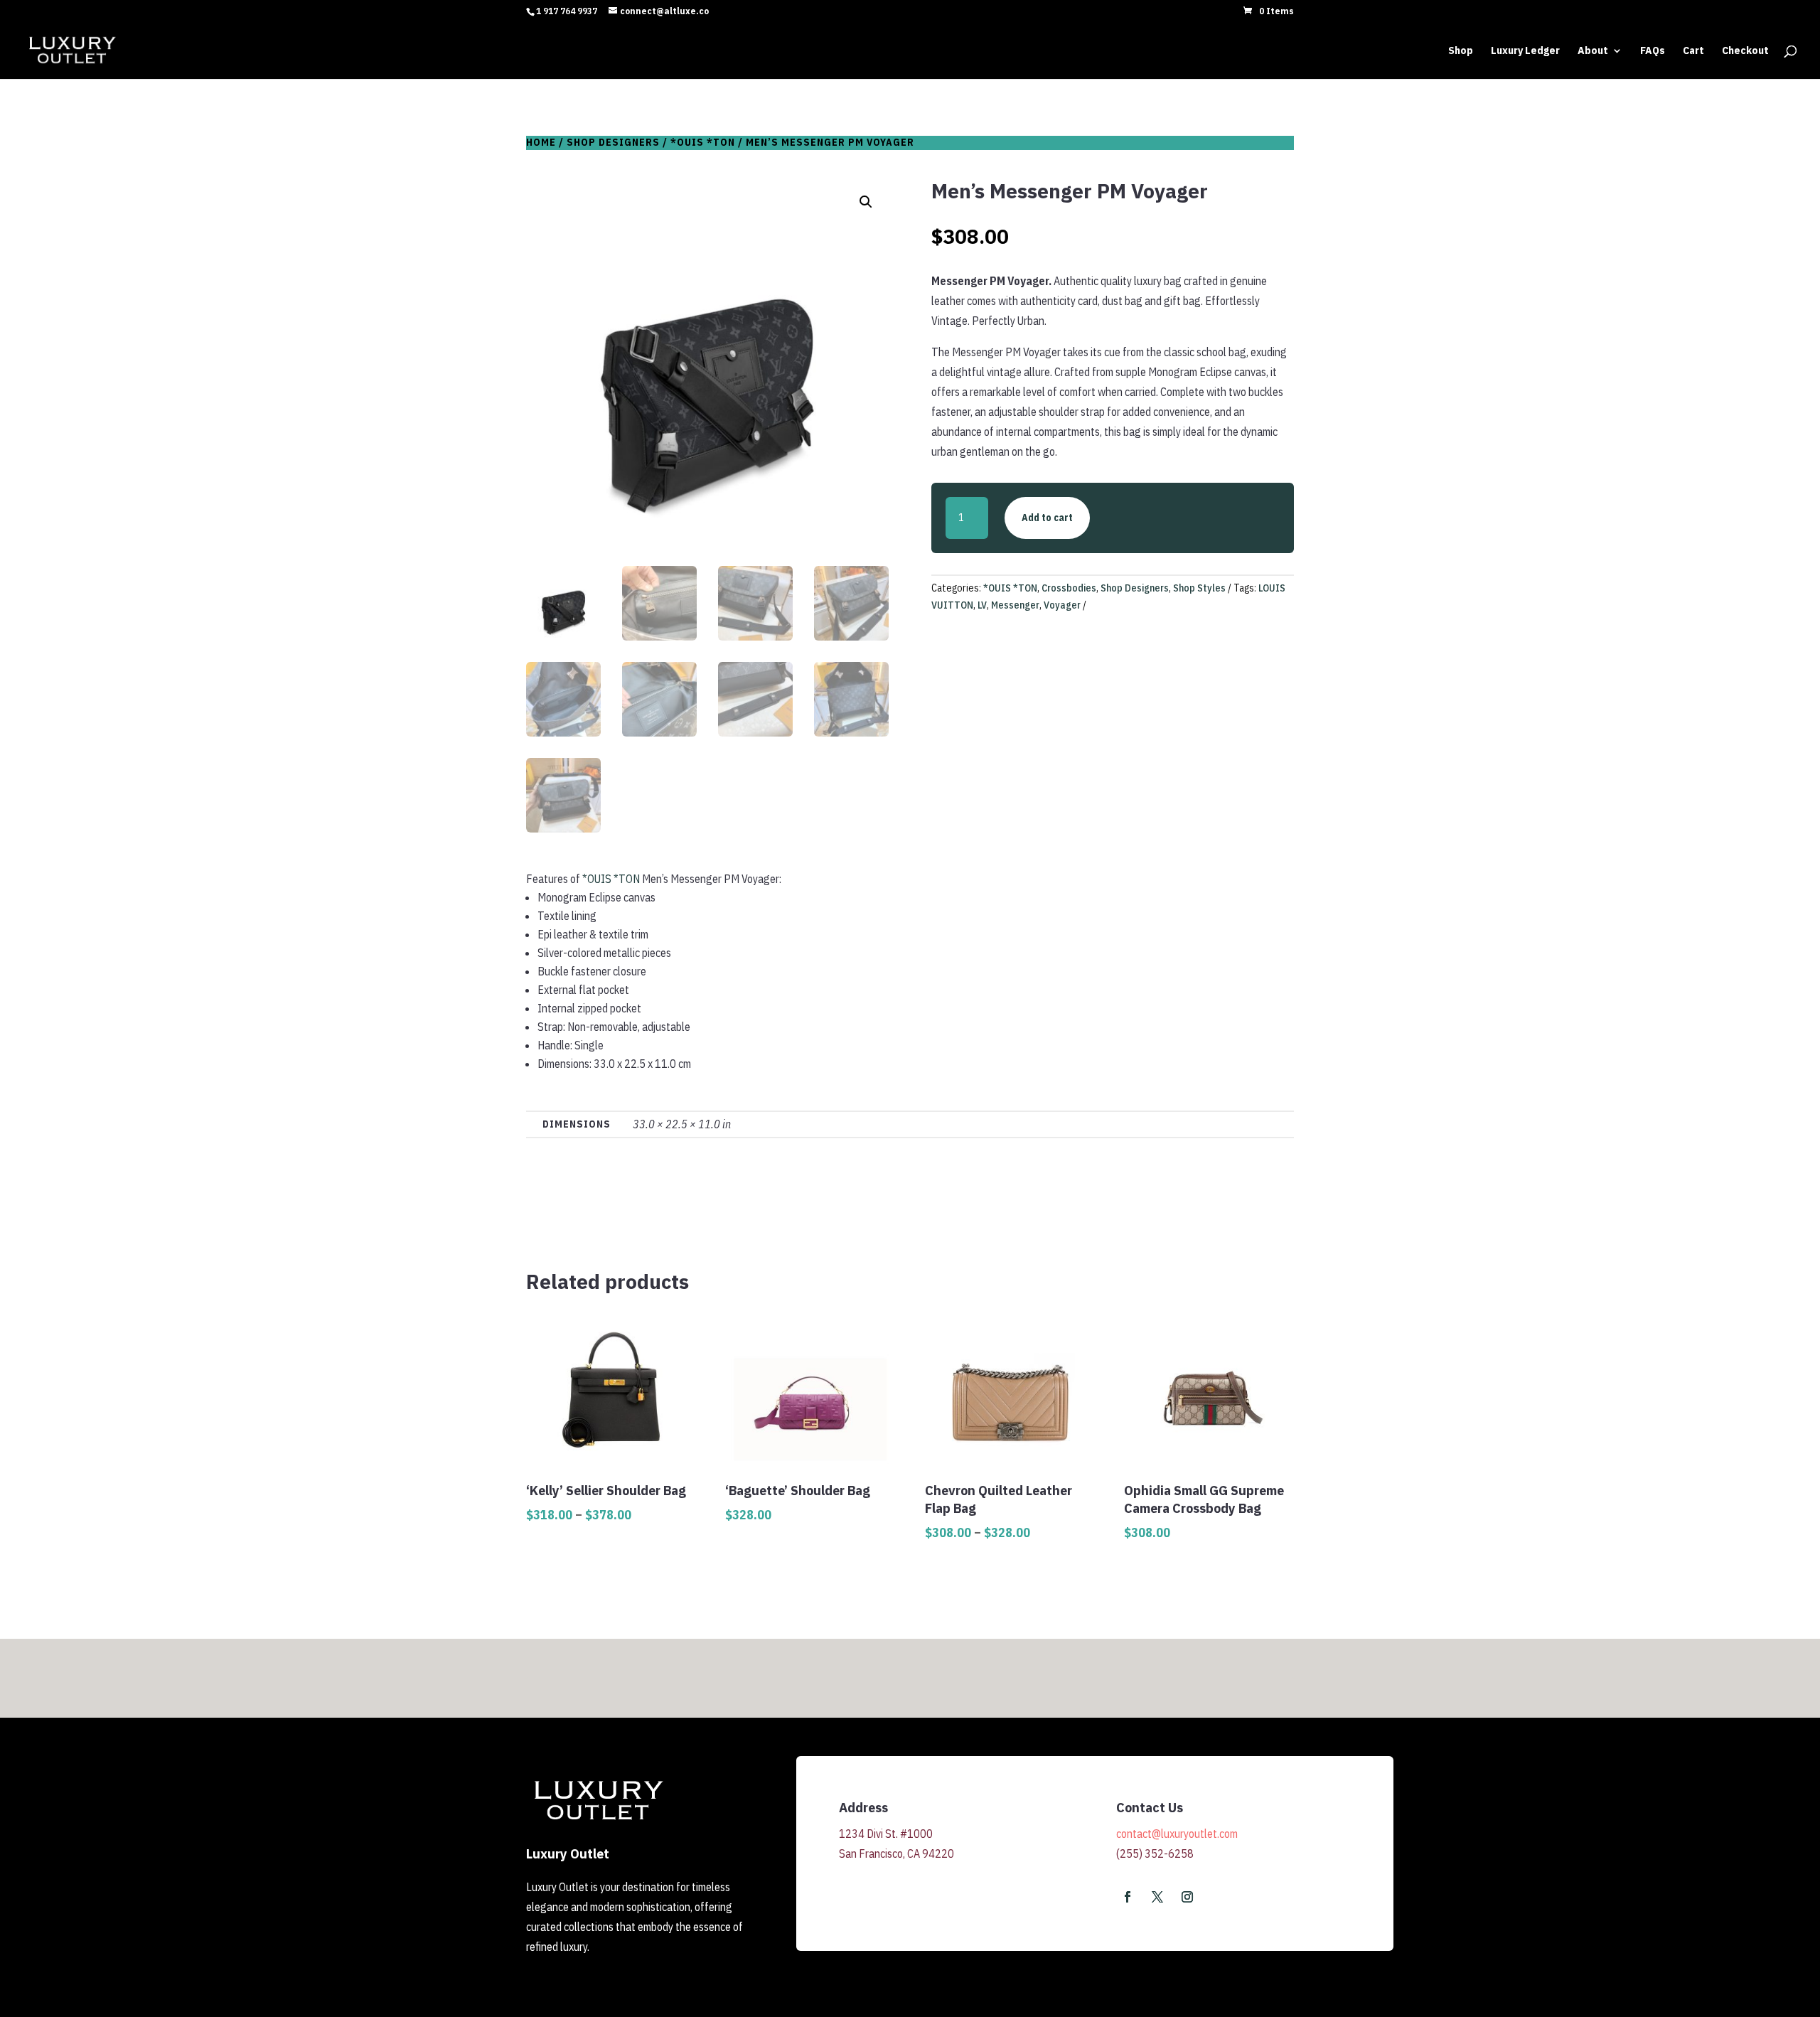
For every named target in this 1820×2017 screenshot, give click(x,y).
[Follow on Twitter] (1157, 1897)
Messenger (1015, 605)
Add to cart (1047, 518)
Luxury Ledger (1525, 51)
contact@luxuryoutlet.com (1177, 1834)
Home (541, 142)
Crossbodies (1069, 588)
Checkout (1745, 51)
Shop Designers (613, 142)
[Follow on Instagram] (1187, 1897)
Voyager (1062, 605)
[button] (866, 202)
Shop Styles (1199, 588)
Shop (1461, 51)
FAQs (1653, 51)
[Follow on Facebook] (1128, 1897)
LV (982, 605)
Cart (1693, 51)
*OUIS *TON (703, 142)
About (1593, 51)
